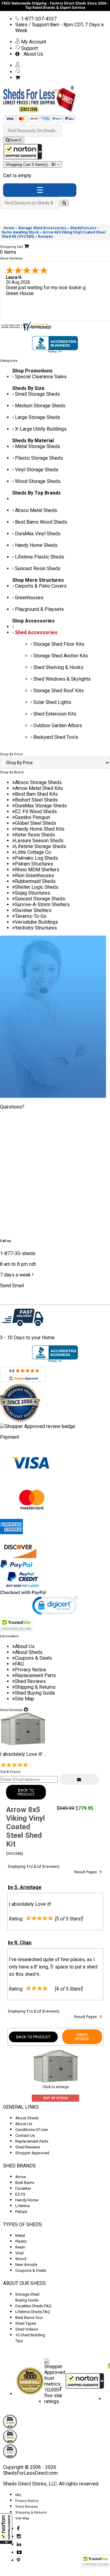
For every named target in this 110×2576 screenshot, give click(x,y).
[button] (6, 2529)
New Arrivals (26, 2265)
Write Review (82, 2037)
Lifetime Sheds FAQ (33, 2312)
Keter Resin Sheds (35, 835)
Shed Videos (27, 2329)
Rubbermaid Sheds (35, 881)
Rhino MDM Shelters (37, 870)
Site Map (25, 1699)
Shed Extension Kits (55, 714)
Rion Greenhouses (35, 875)
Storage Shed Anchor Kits (61, 656)
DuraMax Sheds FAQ (33, 2306)
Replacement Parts (35, 1675)
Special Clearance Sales (41, 377)
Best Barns (25, 2183)
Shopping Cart (31, 165)
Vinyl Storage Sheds (37, 470)
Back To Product (26, 1792)
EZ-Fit (20, 2194)
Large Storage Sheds (38, 417)
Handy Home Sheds (36, 545)
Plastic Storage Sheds (39, 458)
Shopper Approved (32, 2153)
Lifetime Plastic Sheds (40, 557)
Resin (20, 2247)
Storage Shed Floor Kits (59, 644)
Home (9, 228)
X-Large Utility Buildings (41, 429)
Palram (21, 2212)
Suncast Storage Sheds (40, 899)
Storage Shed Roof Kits (59, 691)
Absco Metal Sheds (36, 510)
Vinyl (19, 2253)
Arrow (21, 2177)
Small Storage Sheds (37, 394)
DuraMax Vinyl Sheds (38, 534)
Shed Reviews (30, 1681)
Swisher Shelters (33, 910)
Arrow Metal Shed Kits (39, 788)
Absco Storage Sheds (38, 782)
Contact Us (25, 2135)
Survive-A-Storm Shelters (42, 905)
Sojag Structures (33, 893)
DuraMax (23, 2188)
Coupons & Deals (33, 1658)
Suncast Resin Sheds (38, 568)
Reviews (46, 237)
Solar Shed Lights (52, 702)
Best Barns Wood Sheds (41, 522)
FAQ (19, 1664)
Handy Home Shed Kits (40, 829)
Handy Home (27, 2200)
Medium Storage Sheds (40, 406)
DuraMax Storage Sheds (41, 806)
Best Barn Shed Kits (36, 794)
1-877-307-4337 (38, 19)
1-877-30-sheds (18, 1253)
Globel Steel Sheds (36, 823)
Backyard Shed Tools (56, 737)
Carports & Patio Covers (41, 586)
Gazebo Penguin (33, 817)
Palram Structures (34, 864)
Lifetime (22, 2206)
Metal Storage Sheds (38, 446)
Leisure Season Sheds (39, 841)
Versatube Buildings (37, 922)
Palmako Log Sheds (37, 858)
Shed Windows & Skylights (62, 679)
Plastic (21, 2241)
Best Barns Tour (29, 2318)
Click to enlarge (56, 2087)
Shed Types (26, 2323)
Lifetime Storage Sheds (40, 846)
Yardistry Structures (36, 928)
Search (15, 140)
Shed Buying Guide (35, 1693)
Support (29, 48)
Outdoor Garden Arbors (58, 725)
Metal (20, 2236)
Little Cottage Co (33, 852)
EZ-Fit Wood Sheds (36, 811)
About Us (32, 54)
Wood (21, 2259)
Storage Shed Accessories (42, 228)
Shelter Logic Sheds (37, 887)
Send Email (12, 1286)
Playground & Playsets (39, 609)
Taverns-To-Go (31, 916)
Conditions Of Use (31, 2130)
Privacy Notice (31, 1670)
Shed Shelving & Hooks (58, 667)
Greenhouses (29, 598)
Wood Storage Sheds (38, 481)
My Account (33, 42)
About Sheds (29, 1652)
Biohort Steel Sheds (36, 800)
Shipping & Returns (35, 1687)
